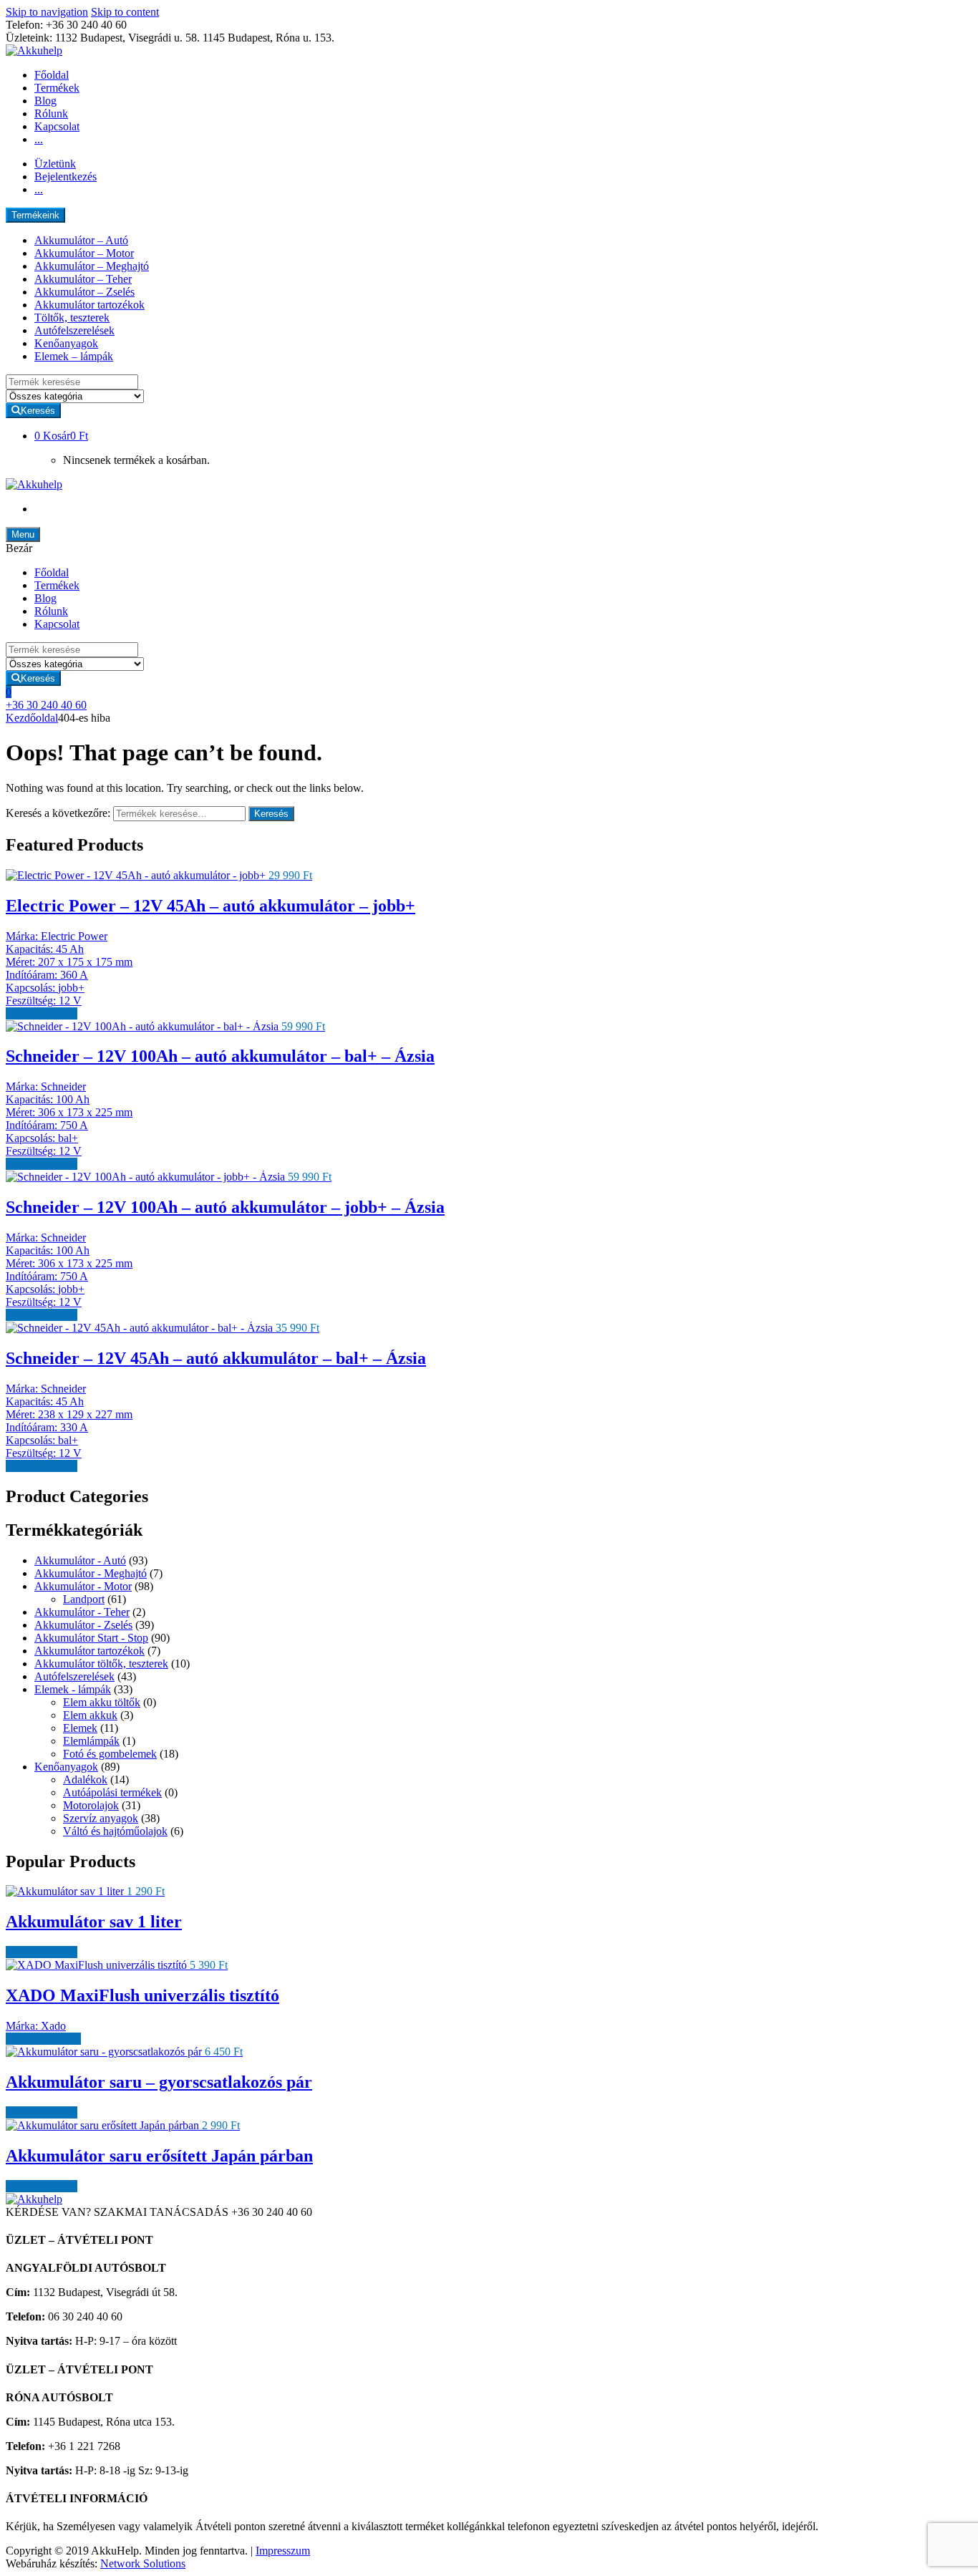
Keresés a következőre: (58, 813)
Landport (84, 1599)
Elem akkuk (90, 1715)
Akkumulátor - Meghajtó (91, 1573)
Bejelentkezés (66, 176)
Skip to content (125, 12)
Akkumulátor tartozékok (89, 305)
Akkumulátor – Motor (84, 253)
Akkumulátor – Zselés (84, 292)
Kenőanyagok (66, 343)
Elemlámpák (91, 1741)
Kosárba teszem (42, 1013)
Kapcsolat (57, 126)
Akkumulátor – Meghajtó (92, 266)
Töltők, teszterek (72, 318)
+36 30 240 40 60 (46, 705)
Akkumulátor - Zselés (83, 1625)
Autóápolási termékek (112, 1792)
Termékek (57, 88)
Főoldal (52, 75)
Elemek (80, 1728)
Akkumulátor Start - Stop (91, 1638)
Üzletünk (55, 164)
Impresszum (283, 2551)
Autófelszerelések (74, 330)
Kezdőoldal (32, 718)
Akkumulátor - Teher (82, 1612)
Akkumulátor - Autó (80, 1560)
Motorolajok (91, 1805)
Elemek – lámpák (74, 356)
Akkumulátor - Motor (83, 1586)
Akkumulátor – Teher (83, 279)
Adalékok (85, 1780)
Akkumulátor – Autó (81, 240)
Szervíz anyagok (101, 1818)
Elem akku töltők (102, 1702)
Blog (45, 101)
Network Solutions (143, 2563)
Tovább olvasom (43, 2039)
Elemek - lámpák (73, 1689)
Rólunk (51, 113)
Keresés (271, 814)
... (39, 139)
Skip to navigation (47, 12)
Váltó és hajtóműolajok (115, 1831)
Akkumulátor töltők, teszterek (101, 1664)
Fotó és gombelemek (110, 1754)
